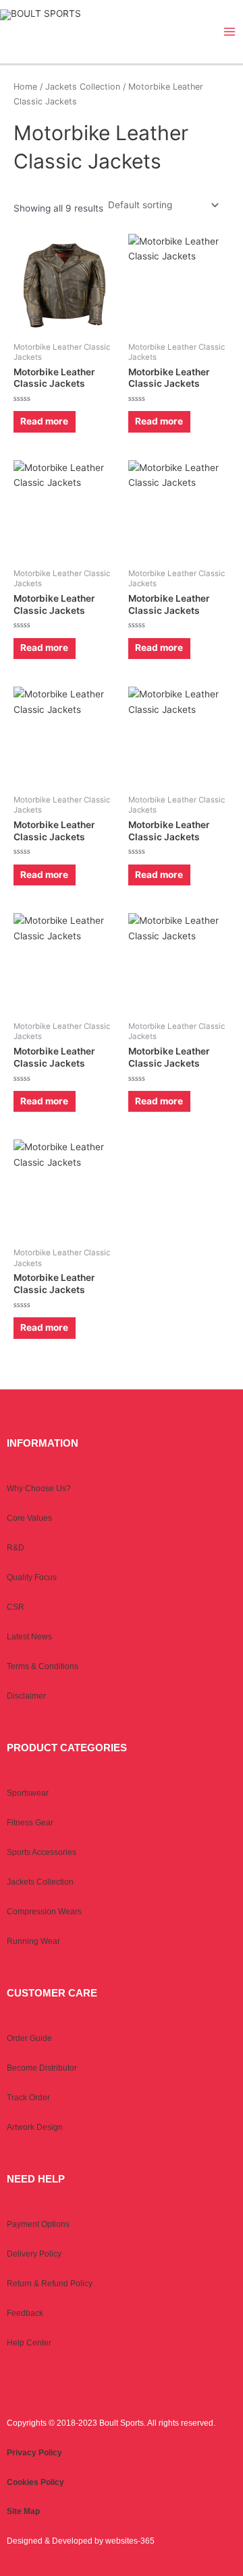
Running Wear (33, 1941)
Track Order (28, 2098)
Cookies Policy (35, 2482)
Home (25, 87)
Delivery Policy (34, 2254)
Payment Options (38, 2224)
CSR (16, 1607)
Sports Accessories (42, 1852)
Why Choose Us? (39, 1488)
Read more (44, 421)
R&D (16, 1548)
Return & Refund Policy (50, 2284)
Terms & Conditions (43, 1666)
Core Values (29, 1518)
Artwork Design (35, 2127)
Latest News (29, 1637)
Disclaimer (26, 1696)
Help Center (29, 2343)
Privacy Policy (34, 2453)
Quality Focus (32, 1577)
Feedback (25, 2313)
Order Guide (29, 2038)
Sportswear (28, 1793)
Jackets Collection (83, 87)
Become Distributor (42, 2068)
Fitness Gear (30, 1823)
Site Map (23, 2511)
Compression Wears (44, 1912)
